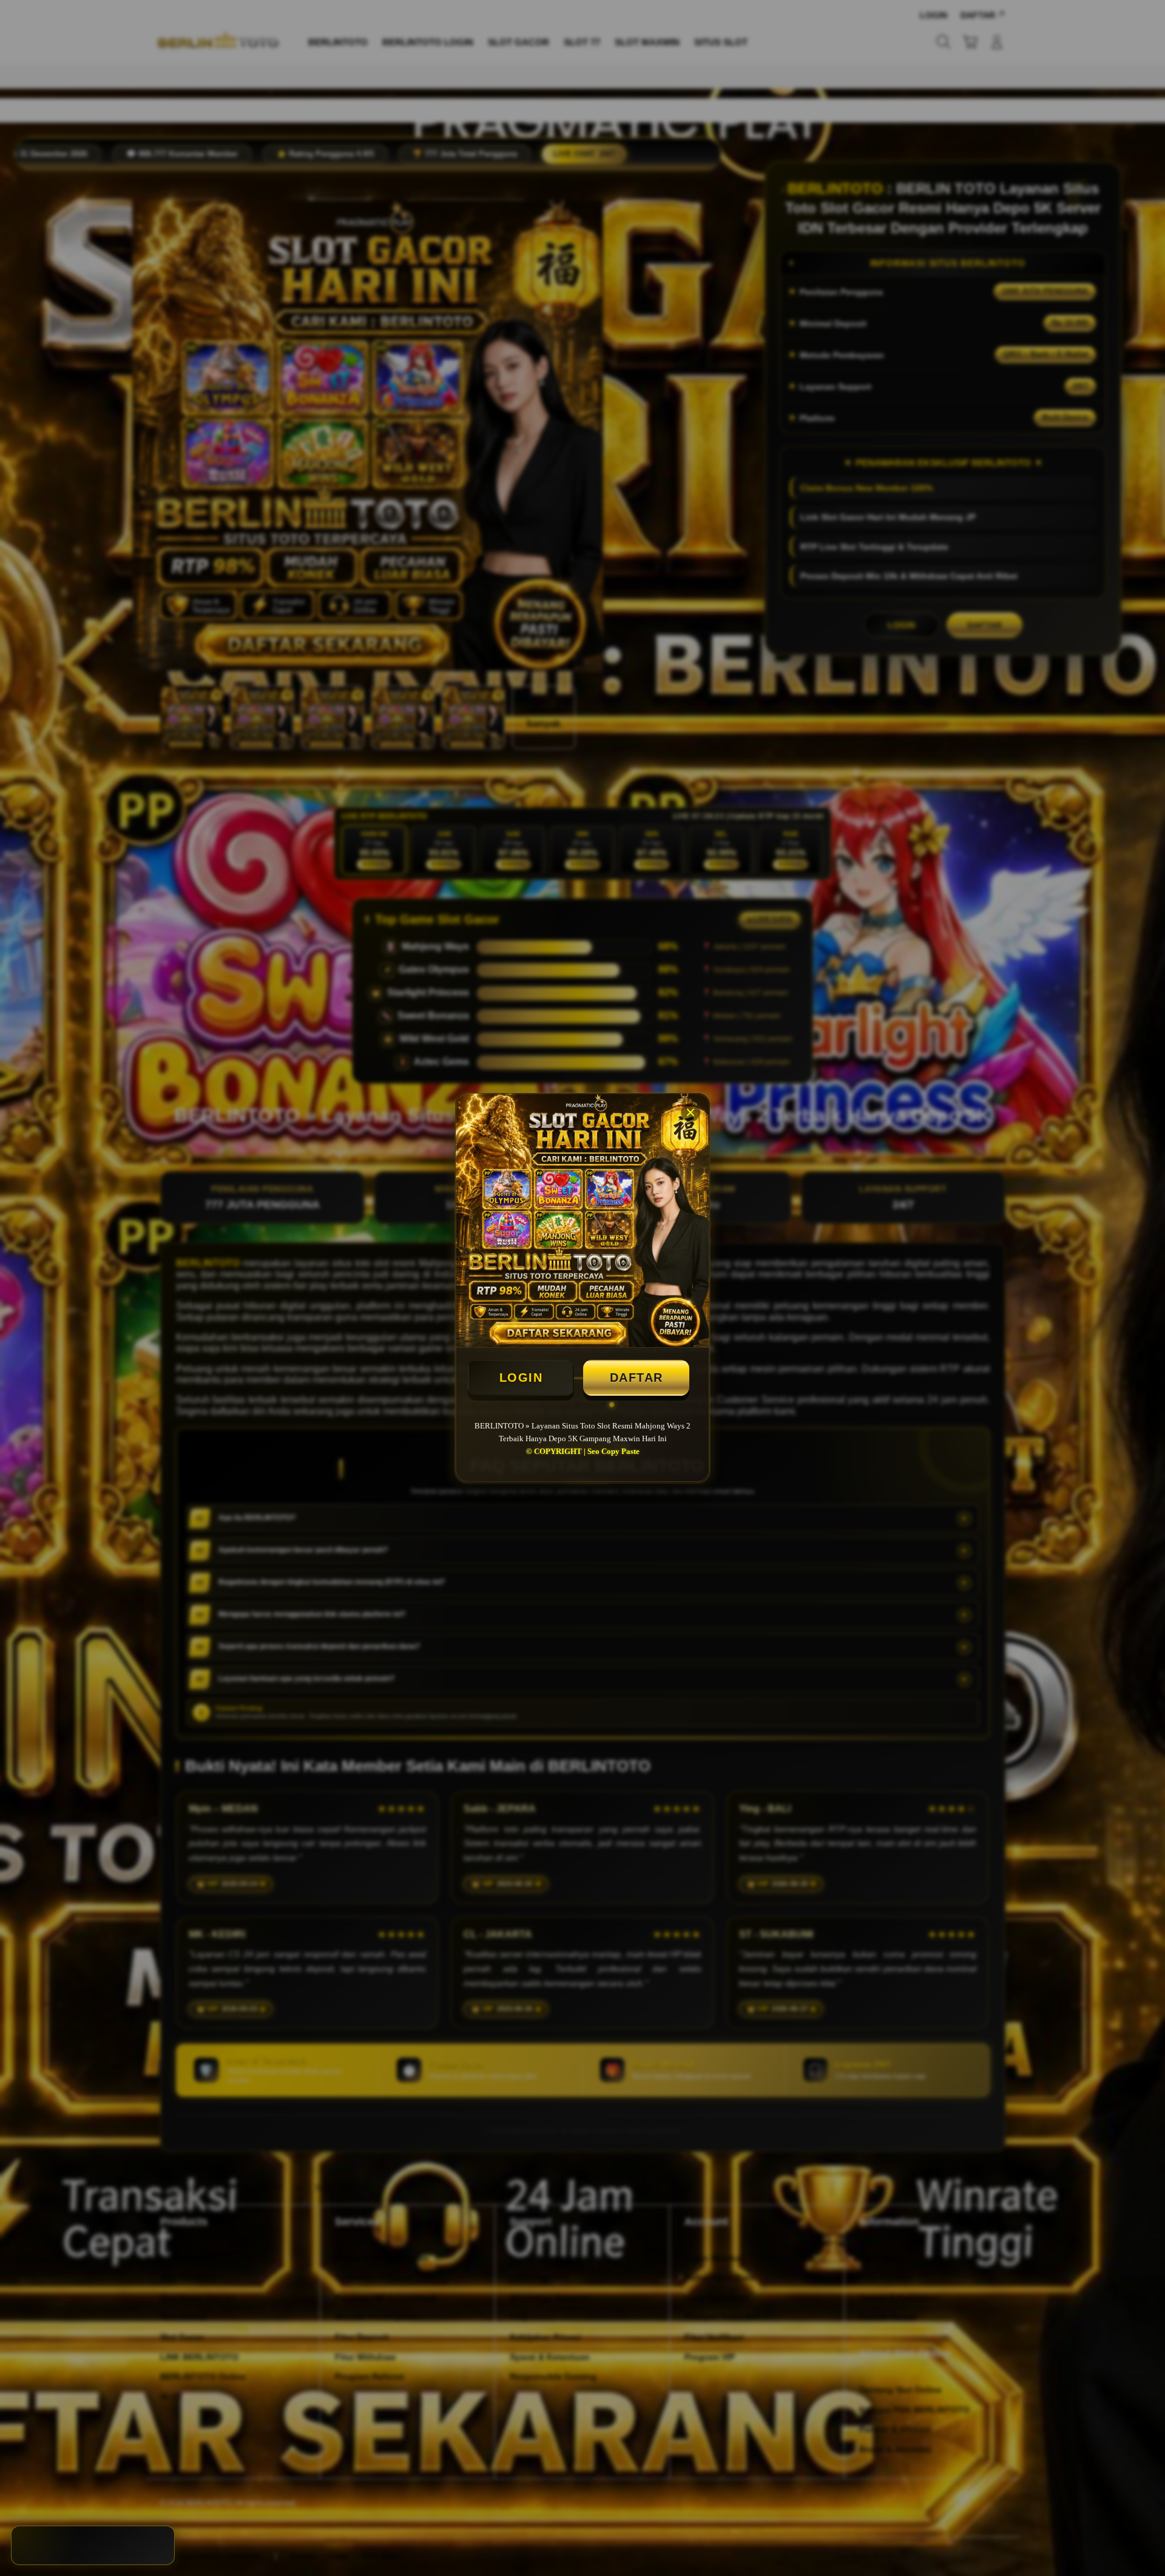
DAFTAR (637, 1378)
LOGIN (521, 1378)
